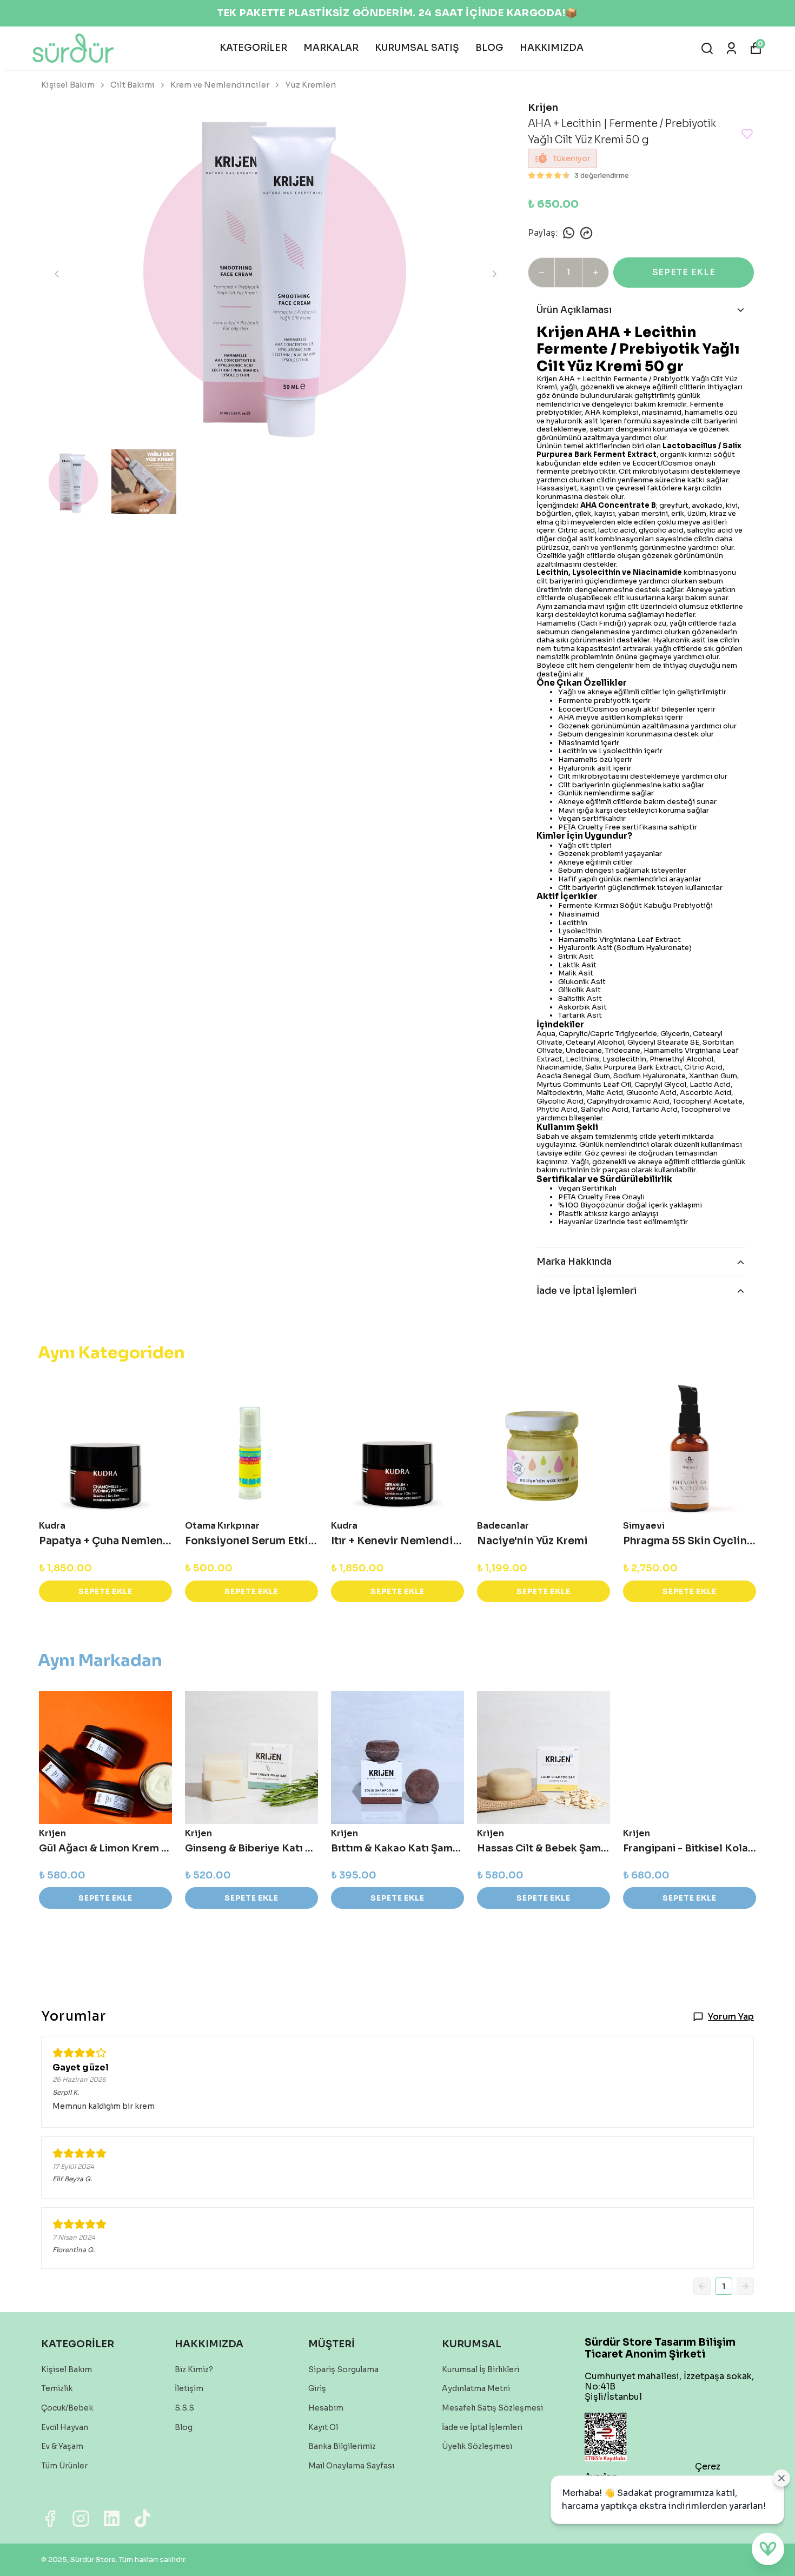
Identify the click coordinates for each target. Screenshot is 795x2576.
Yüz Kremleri (311, 85)
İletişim (189, 2388)
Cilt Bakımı (132, 85)
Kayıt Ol (323, 2427)
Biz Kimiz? (194, 2369)
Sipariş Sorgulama (343, 2369)
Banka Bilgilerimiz (342, 2446)
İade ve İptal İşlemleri (482, 2427)
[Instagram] (81, 2518)
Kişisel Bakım (68, 85)
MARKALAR (331, 48)
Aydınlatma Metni (476, 2388)
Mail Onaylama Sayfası (351, 2466)
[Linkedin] (112, 2518)
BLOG (489, 48)
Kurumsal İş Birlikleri (481, 2369)
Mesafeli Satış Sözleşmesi (492, 2408)
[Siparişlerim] (731, 48)
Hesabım (326, 2408)
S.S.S (184, 2408)
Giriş (317, 2388)
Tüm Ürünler (64, 2466)
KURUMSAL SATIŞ (417, 48)
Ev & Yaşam (62, 2446)
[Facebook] (50, 2518)
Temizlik (57, 2388)
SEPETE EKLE (684, 272)
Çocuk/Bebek (67, 2408)
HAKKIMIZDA (552, 48)
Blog (184, 2427)
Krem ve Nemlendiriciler (220, 85)
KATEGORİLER (253, 48)
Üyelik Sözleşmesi (477, 2446)
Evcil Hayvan (65, 2427)
